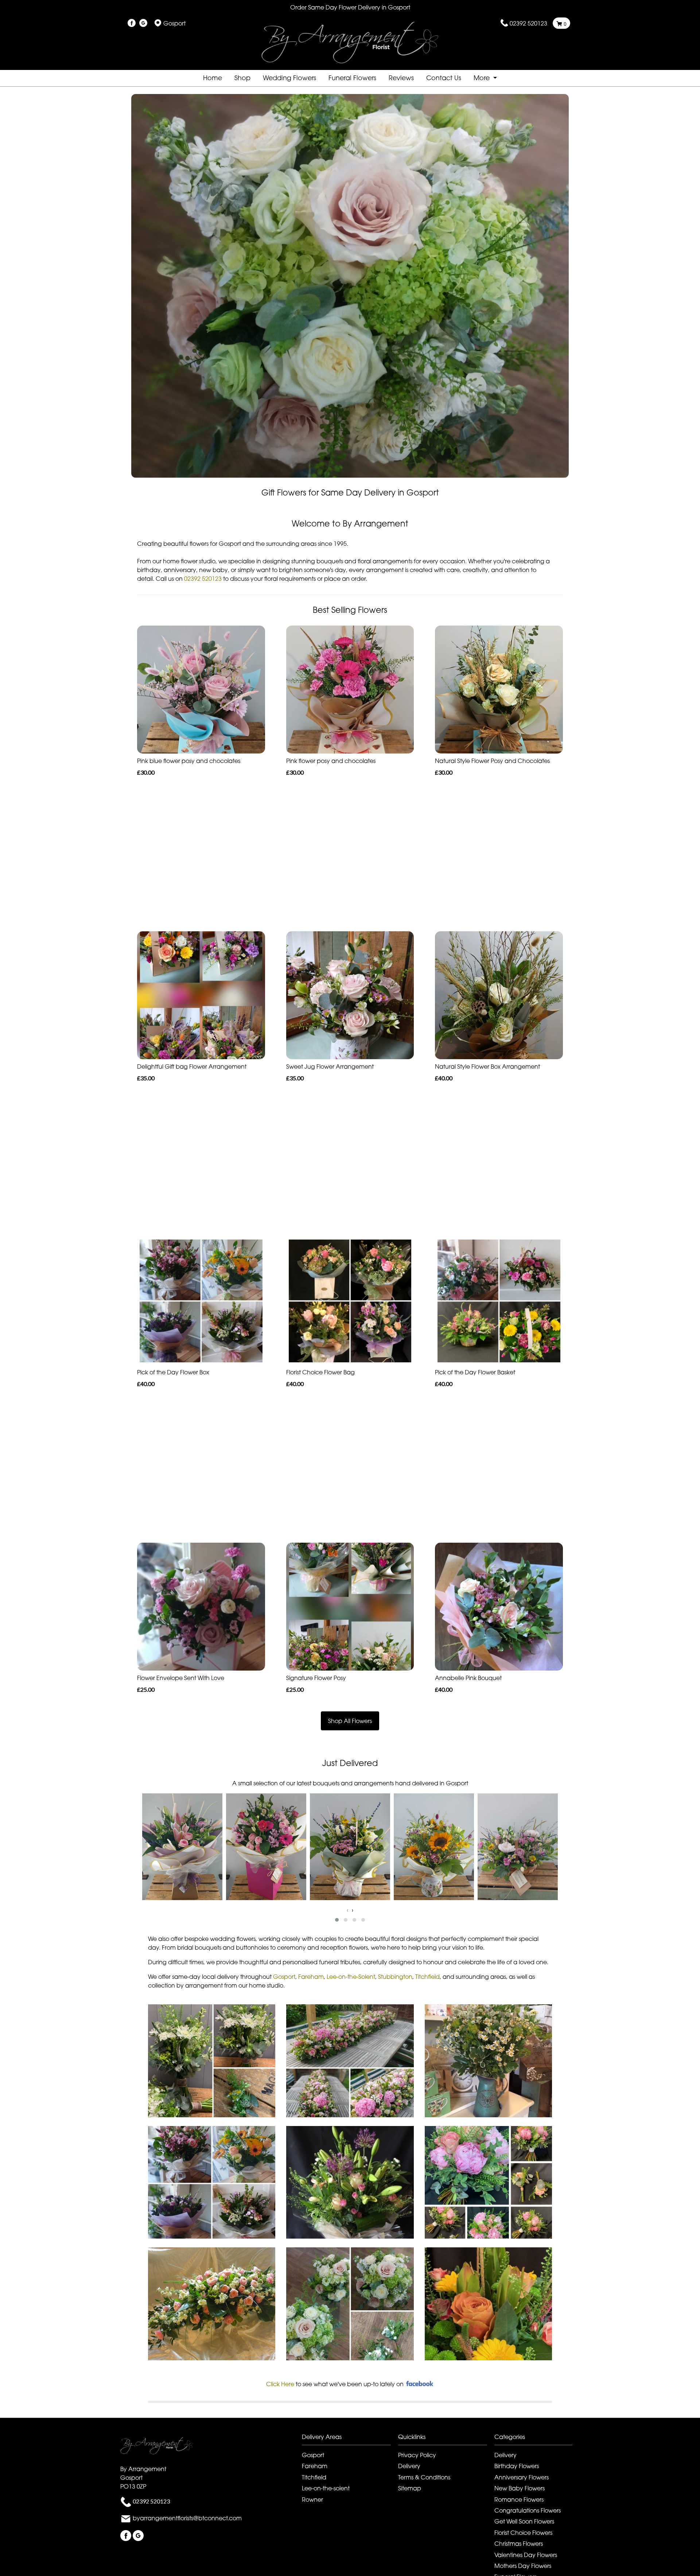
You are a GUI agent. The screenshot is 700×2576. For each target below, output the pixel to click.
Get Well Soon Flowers (524, 2521)
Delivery (409, 2466)
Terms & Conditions (424, 2477)
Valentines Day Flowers (526, 2555)
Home (213, 78)
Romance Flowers (519, 2499)
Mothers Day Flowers (523, 2566)
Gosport (284, 1977)
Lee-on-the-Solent (351, 1977)
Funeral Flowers (352, 78)
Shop (242, 78)
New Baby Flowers (520, 2488)
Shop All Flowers (350, 1721)
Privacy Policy (417, 2455)
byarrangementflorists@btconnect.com (187, 2518)
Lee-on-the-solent (326, 2488)
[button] (337, 1920)
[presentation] (347, 1910)
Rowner (312, 2499)
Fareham (311, 1977)
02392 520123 (528, 23)
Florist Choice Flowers (523, 2533)
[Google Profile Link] (143, 23)
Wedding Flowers (289, 78)
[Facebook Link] (132, 23)
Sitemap (410, 2488)
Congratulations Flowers (528, 2510)
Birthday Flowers (517, 2466)
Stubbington (395, 1977)
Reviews (401, 78)
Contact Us (444, 78)
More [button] (483, 78)
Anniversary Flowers (522, 2477)
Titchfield (427, 1977)
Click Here (280, 2384)
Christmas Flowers (519, 2544)
